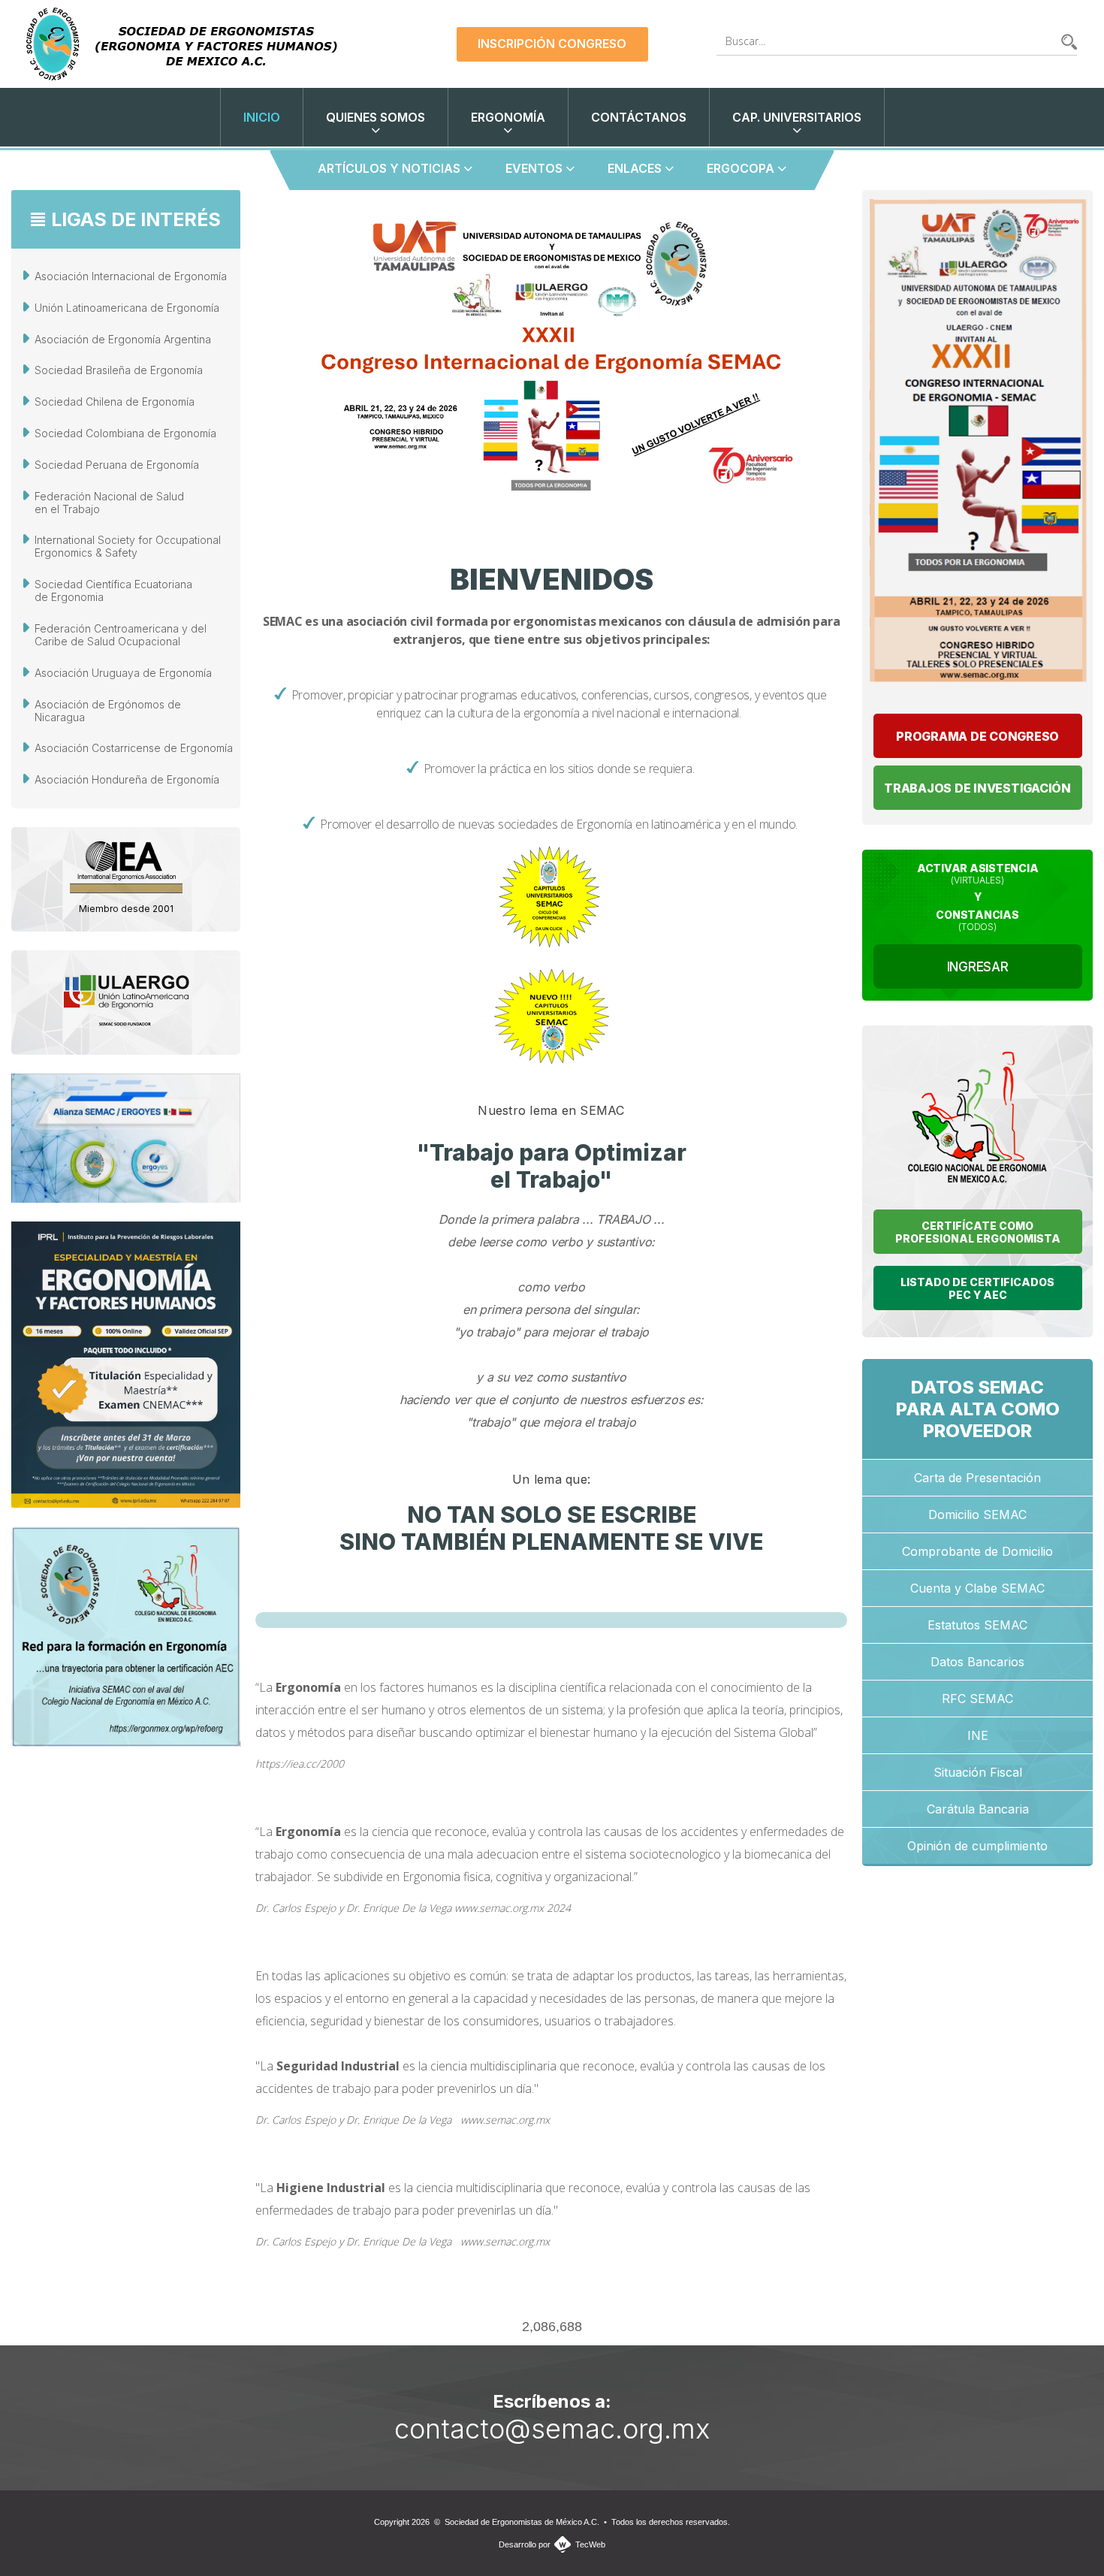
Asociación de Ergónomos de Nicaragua (108, 711)
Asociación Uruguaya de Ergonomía (123, 673)
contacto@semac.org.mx (552, 2429)
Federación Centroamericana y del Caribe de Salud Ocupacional (121, 635)
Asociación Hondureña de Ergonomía (127, 779)
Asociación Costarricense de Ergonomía (134, 748)
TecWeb (590, 2544)
